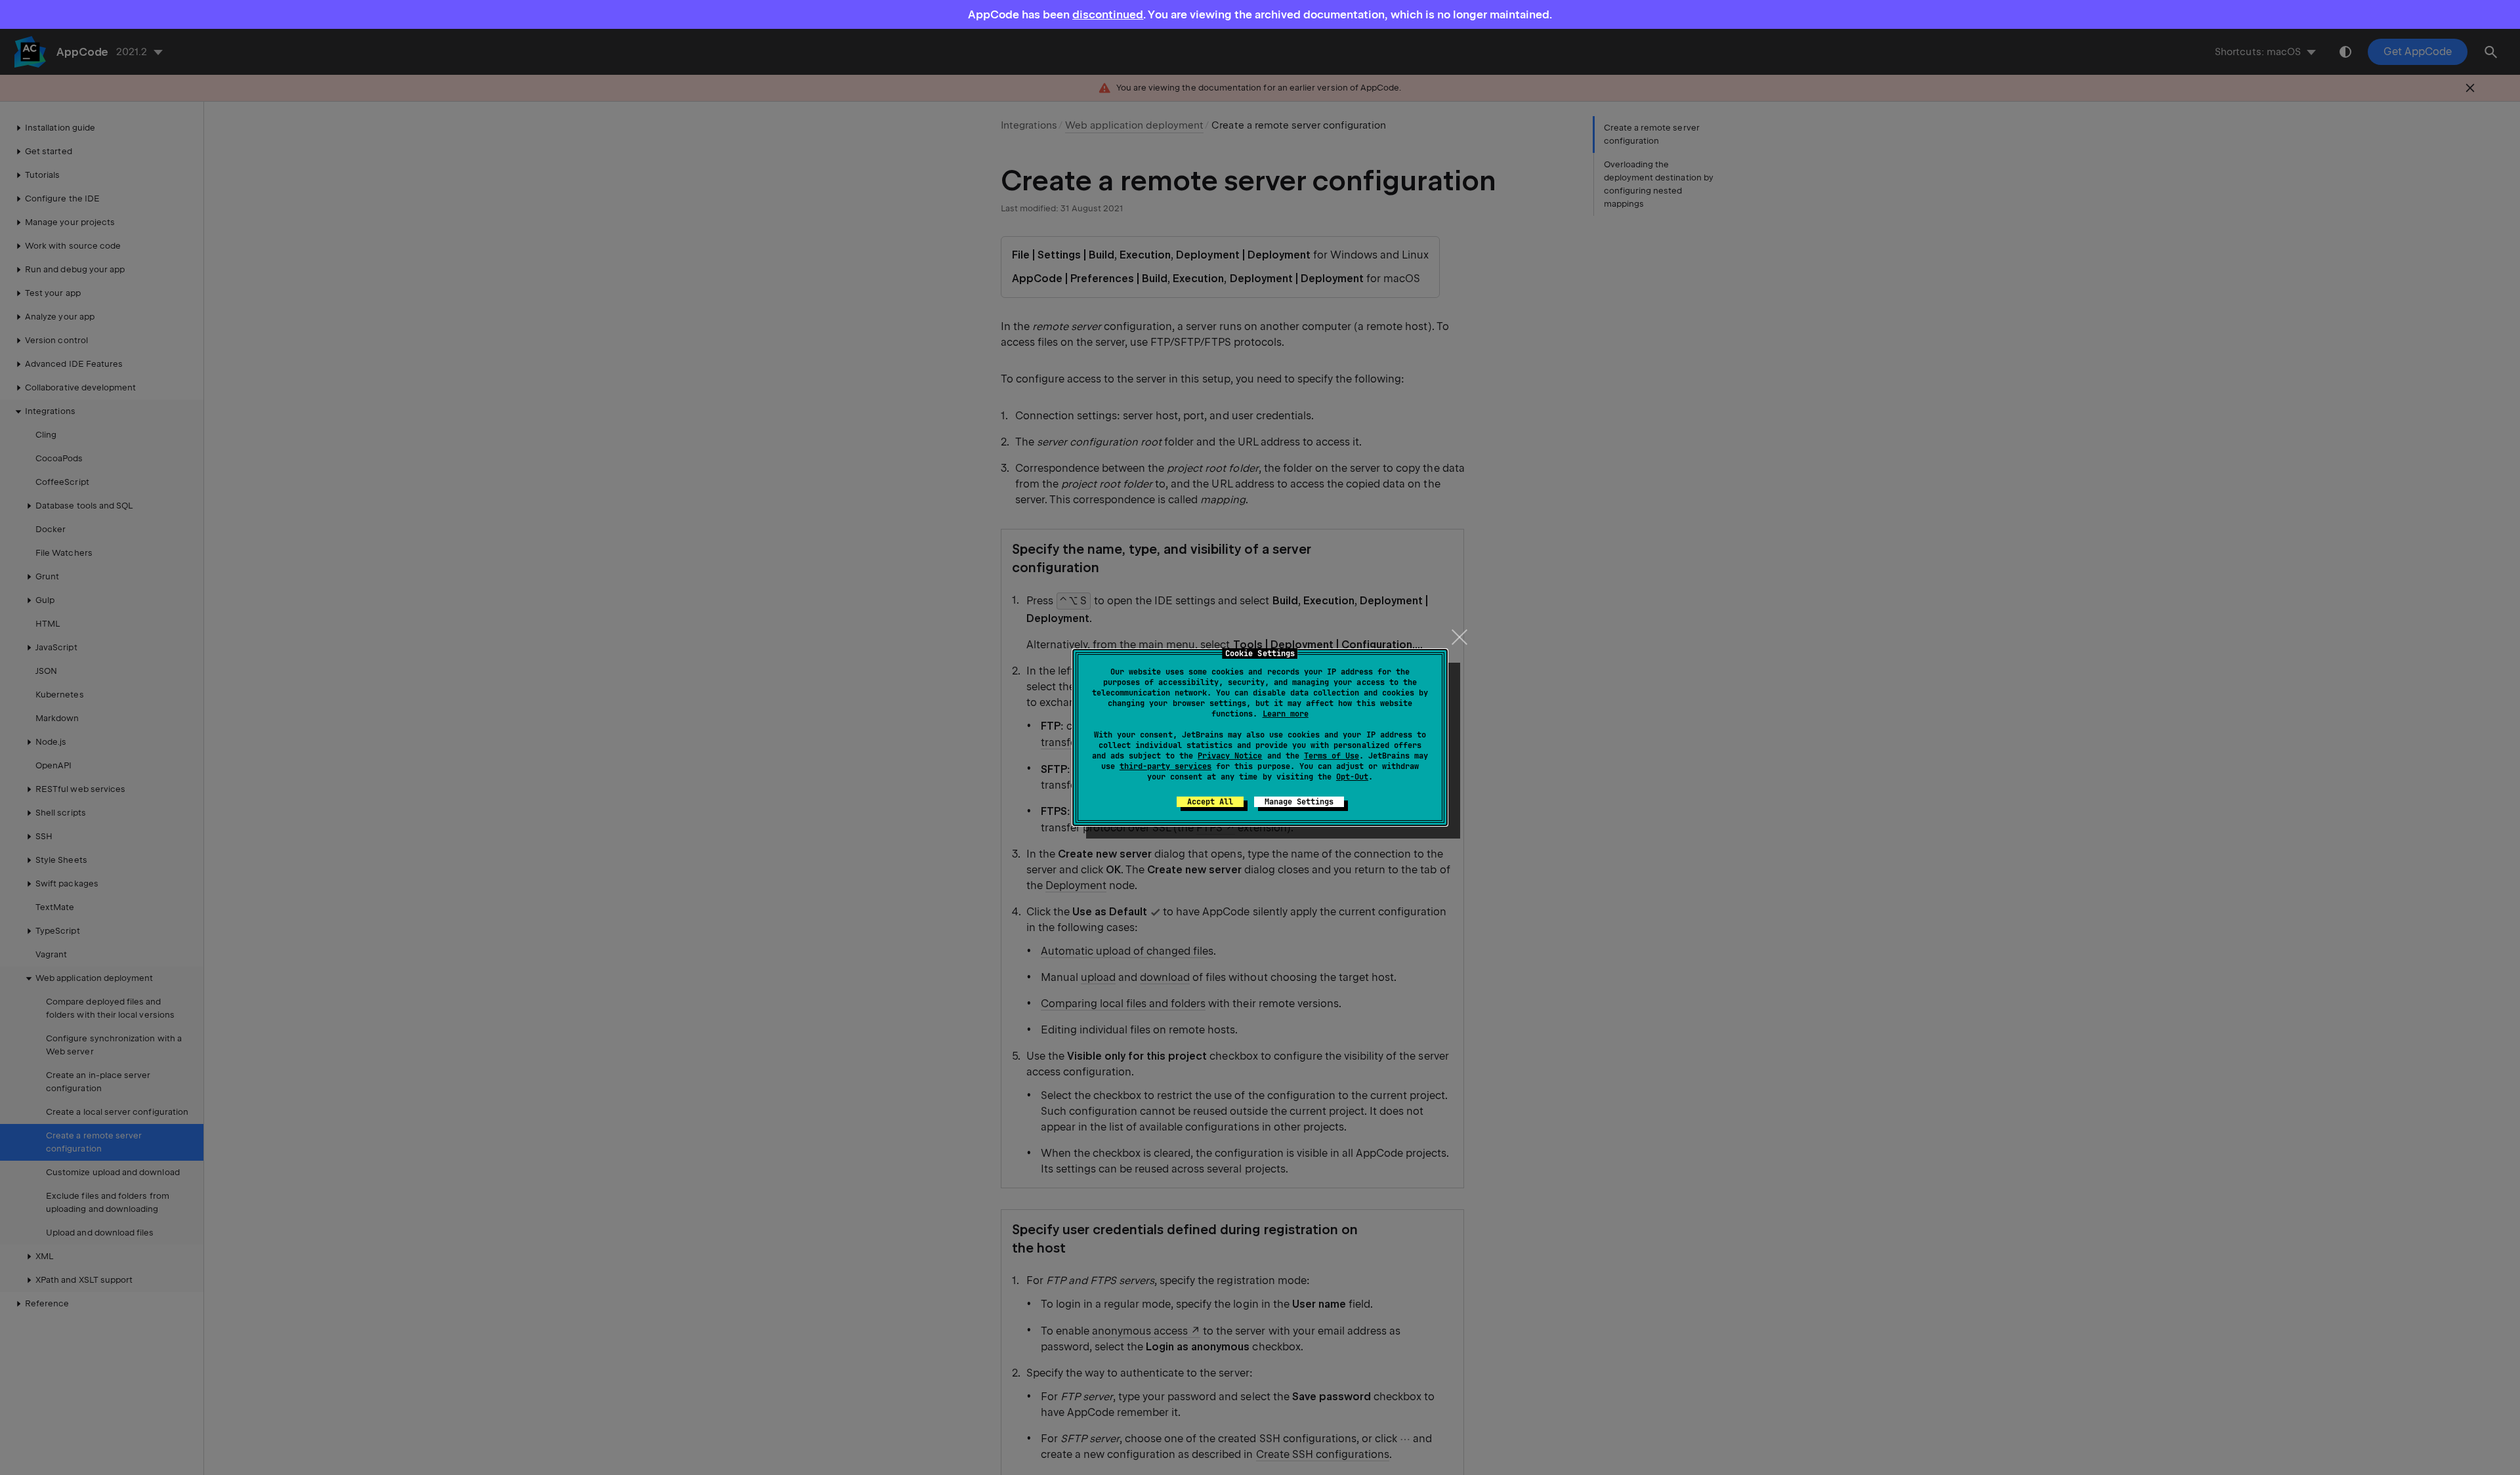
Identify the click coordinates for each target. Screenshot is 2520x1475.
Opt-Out (1352, 777)
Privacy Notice (1230, 756)
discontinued (1108, 14)
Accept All (1210, 802)
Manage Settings (1299, 802)
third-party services (1165, 766)
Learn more (1286, 714)
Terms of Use (1332, 756)
